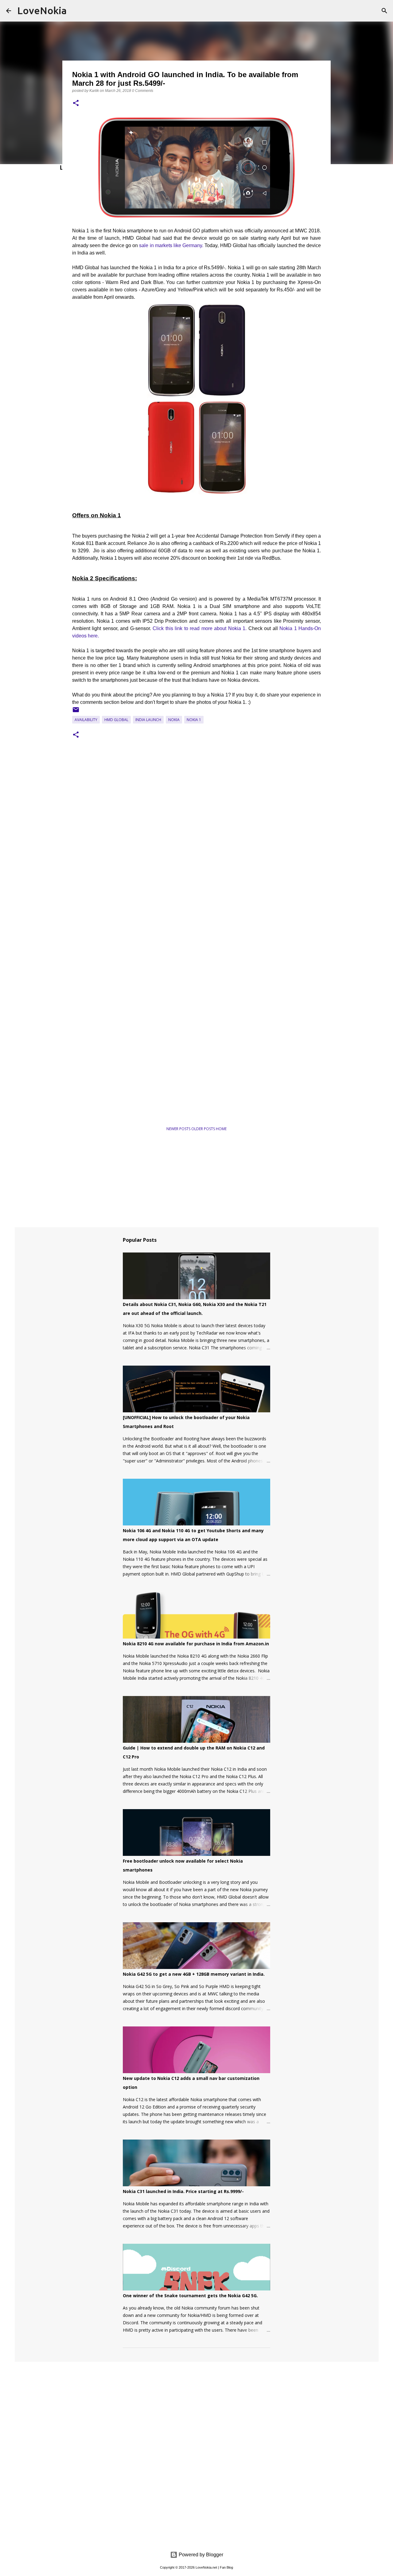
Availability (86, 720)
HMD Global (116, 720)
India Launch (148, 720)
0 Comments (143, 91)
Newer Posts (179, 1129)
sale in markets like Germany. (171, 245)
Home (221, 1129)
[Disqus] (196, 836)
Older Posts (204, 1129)
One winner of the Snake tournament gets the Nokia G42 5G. (190, 2296)
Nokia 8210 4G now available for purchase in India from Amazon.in (196, 1644)
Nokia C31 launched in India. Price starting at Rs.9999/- (183, 2191)
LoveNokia (42, 10)
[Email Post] (76, 712)
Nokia (174, 720)
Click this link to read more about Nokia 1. (200, 628)
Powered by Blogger (200, 2555)
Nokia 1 (194, 720)
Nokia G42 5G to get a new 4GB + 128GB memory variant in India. (194, 1974)
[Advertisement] (132, 1101)
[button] (76, 103)
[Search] (384, 11)
